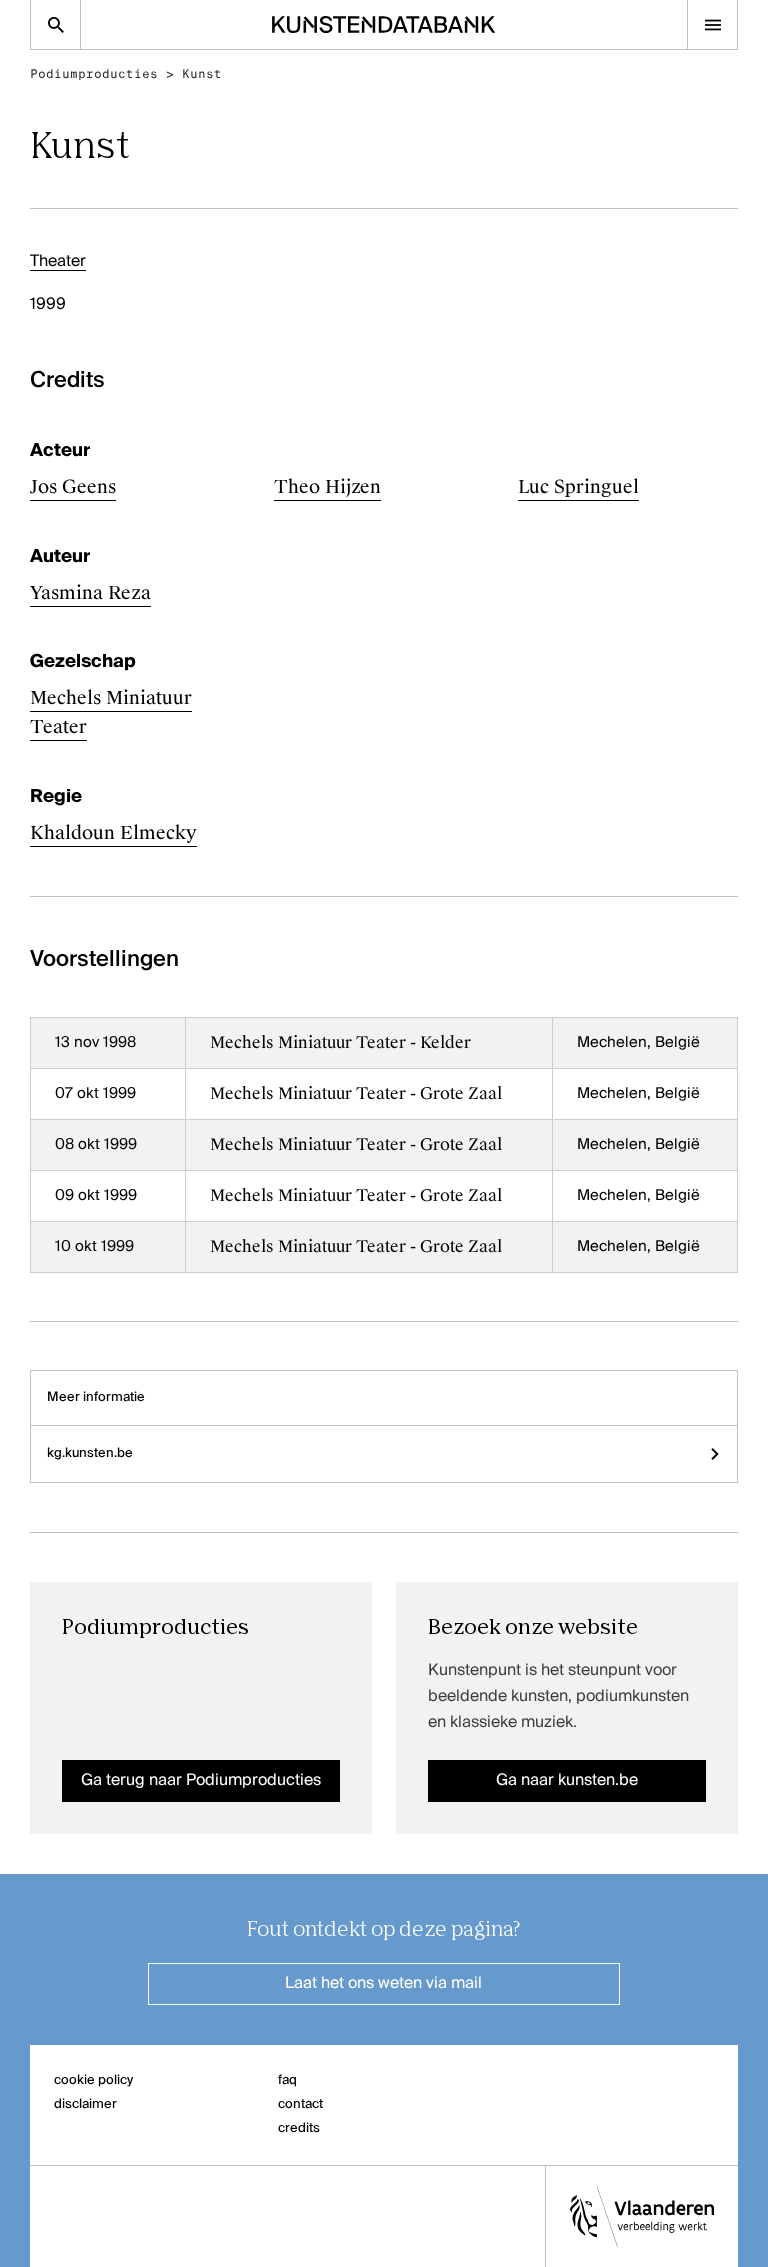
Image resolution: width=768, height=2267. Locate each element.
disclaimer (85, 2104)
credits (299, 2128)
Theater (58, 262)
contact (300, 2104)
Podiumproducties (94, 74)
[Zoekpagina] (55, 24)
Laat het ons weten (383, 1984)
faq (287, 2080)
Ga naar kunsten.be (567, 1781)
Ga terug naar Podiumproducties (201, 1781)
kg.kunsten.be (90, 1453)
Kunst (202, 74)
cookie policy (93, 2080)
